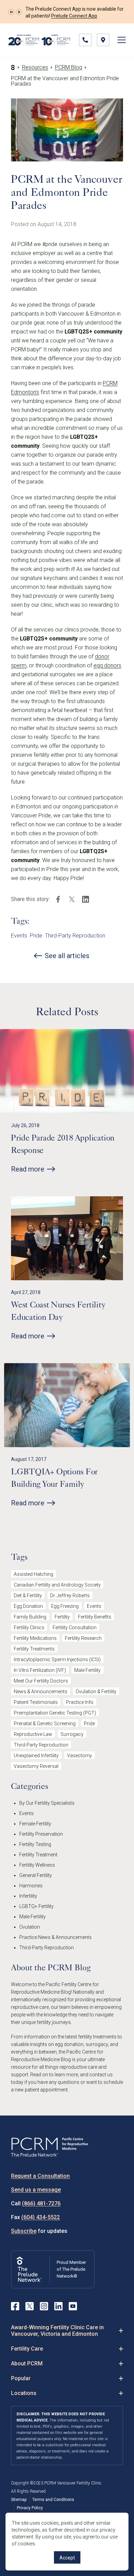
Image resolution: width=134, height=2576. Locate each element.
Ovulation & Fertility (96, 1692)
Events (19, 936)
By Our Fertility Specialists (47, 1803)
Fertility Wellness (37, 1865)
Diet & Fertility (28, 1596)
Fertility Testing (35, 1844)
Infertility (28, 1896)
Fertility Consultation (75, 1628)
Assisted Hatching (33, 1574)
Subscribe (24, 2231)
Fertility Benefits (95, 1617)
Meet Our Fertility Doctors (41, 1681)
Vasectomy (80, 1756)
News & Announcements (41, 1692)
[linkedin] (86, 899)
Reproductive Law (33, 1734)
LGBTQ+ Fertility (36, 1906)
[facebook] (58, 899)
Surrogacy (72, 1734)
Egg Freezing (65, 1606)
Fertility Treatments (34, 1649)
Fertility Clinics (29, 1628)
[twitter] (72, 899)
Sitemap (19, 2500)
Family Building (30, 1617)
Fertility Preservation (41, 1834)
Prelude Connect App (74, 16)
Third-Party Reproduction (75, 936)
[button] (11, 12)
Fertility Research (83, 1638)
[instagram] (44, 2306)
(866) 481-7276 (41, 2203)
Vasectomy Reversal (36, 1766)
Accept (67, 2558)
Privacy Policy (30, 2508)
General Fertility (36, 1875)
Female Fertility (35, 1824)
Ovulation (30, 1927)
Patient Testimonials (36, 1702)
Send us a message (36, 2190)
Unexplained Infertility (36, 1756)
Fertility (62, 1617)
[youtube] (73, 2306)
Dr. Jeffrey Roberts (70, 1596)
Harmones (31, 1886)
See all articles (67, 956)
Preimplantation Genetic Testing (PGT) (55, 1713)
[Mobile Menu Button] (122, 40)
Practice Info (80, 1702)
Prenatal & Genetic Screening (45, 1724)
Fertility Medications (35, 1638)
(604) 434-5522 (41, 2217)
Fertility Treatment (38, 1855)
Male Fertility (87, 1670)
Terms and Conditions (53, 2500)
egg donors (107, 665)
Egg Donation (28, 1606)
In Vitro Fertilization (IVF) (40, 1670)
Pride (36, 936)
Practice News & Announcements (55, 1937)
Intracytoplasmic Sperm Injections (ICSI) (57, 1660)
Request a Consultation (40, 2176)
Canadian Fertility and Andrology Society (57, 1585)
